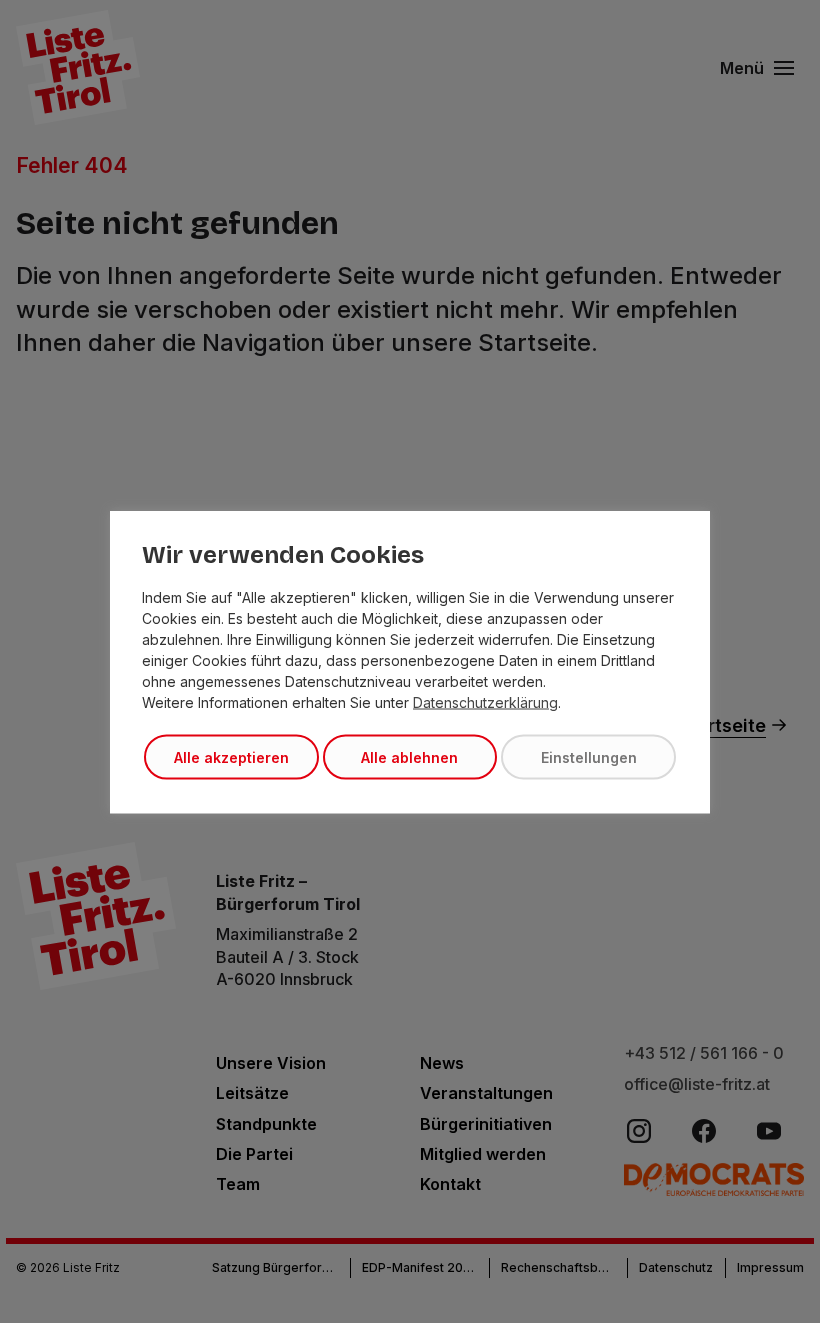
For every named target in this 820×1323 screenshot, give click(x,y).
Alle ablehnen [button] (409, 756)
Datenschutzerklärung (485, 701)
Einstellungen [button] (589, 756)
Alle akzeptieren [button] (231, 756)
